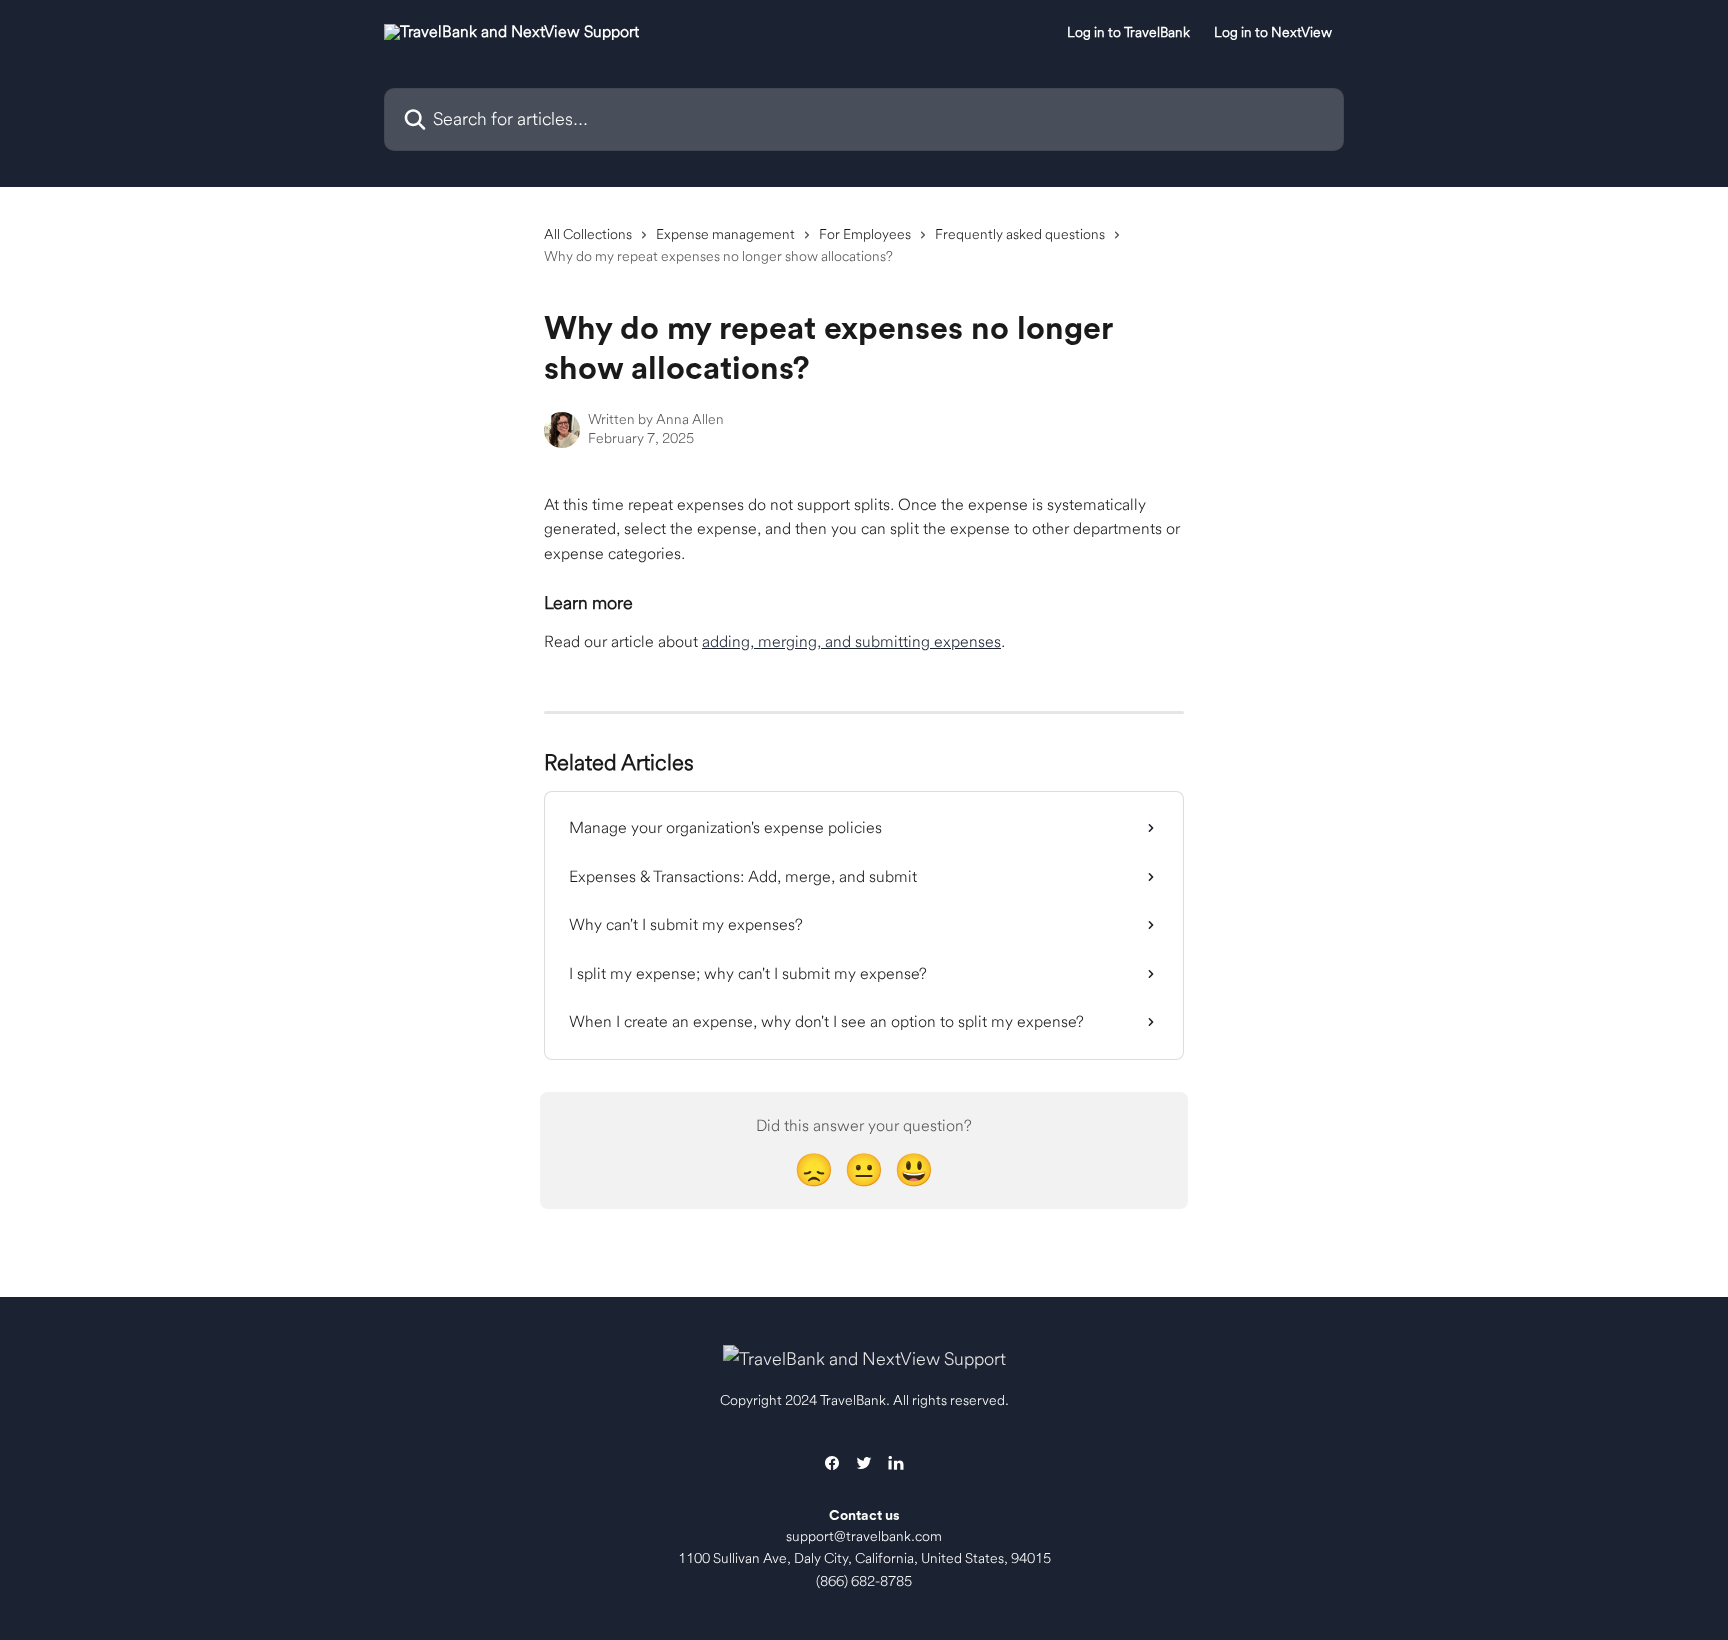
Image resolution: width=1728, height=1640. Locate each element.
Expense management (725, 234)
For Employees (865, 234)
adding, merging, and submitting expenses (851, 641)
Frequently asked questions (1020, 234)
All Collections (588, 234)
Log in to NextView (1273, 32)
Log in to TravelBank (1128, 32)
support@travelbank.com (864, 1536)
